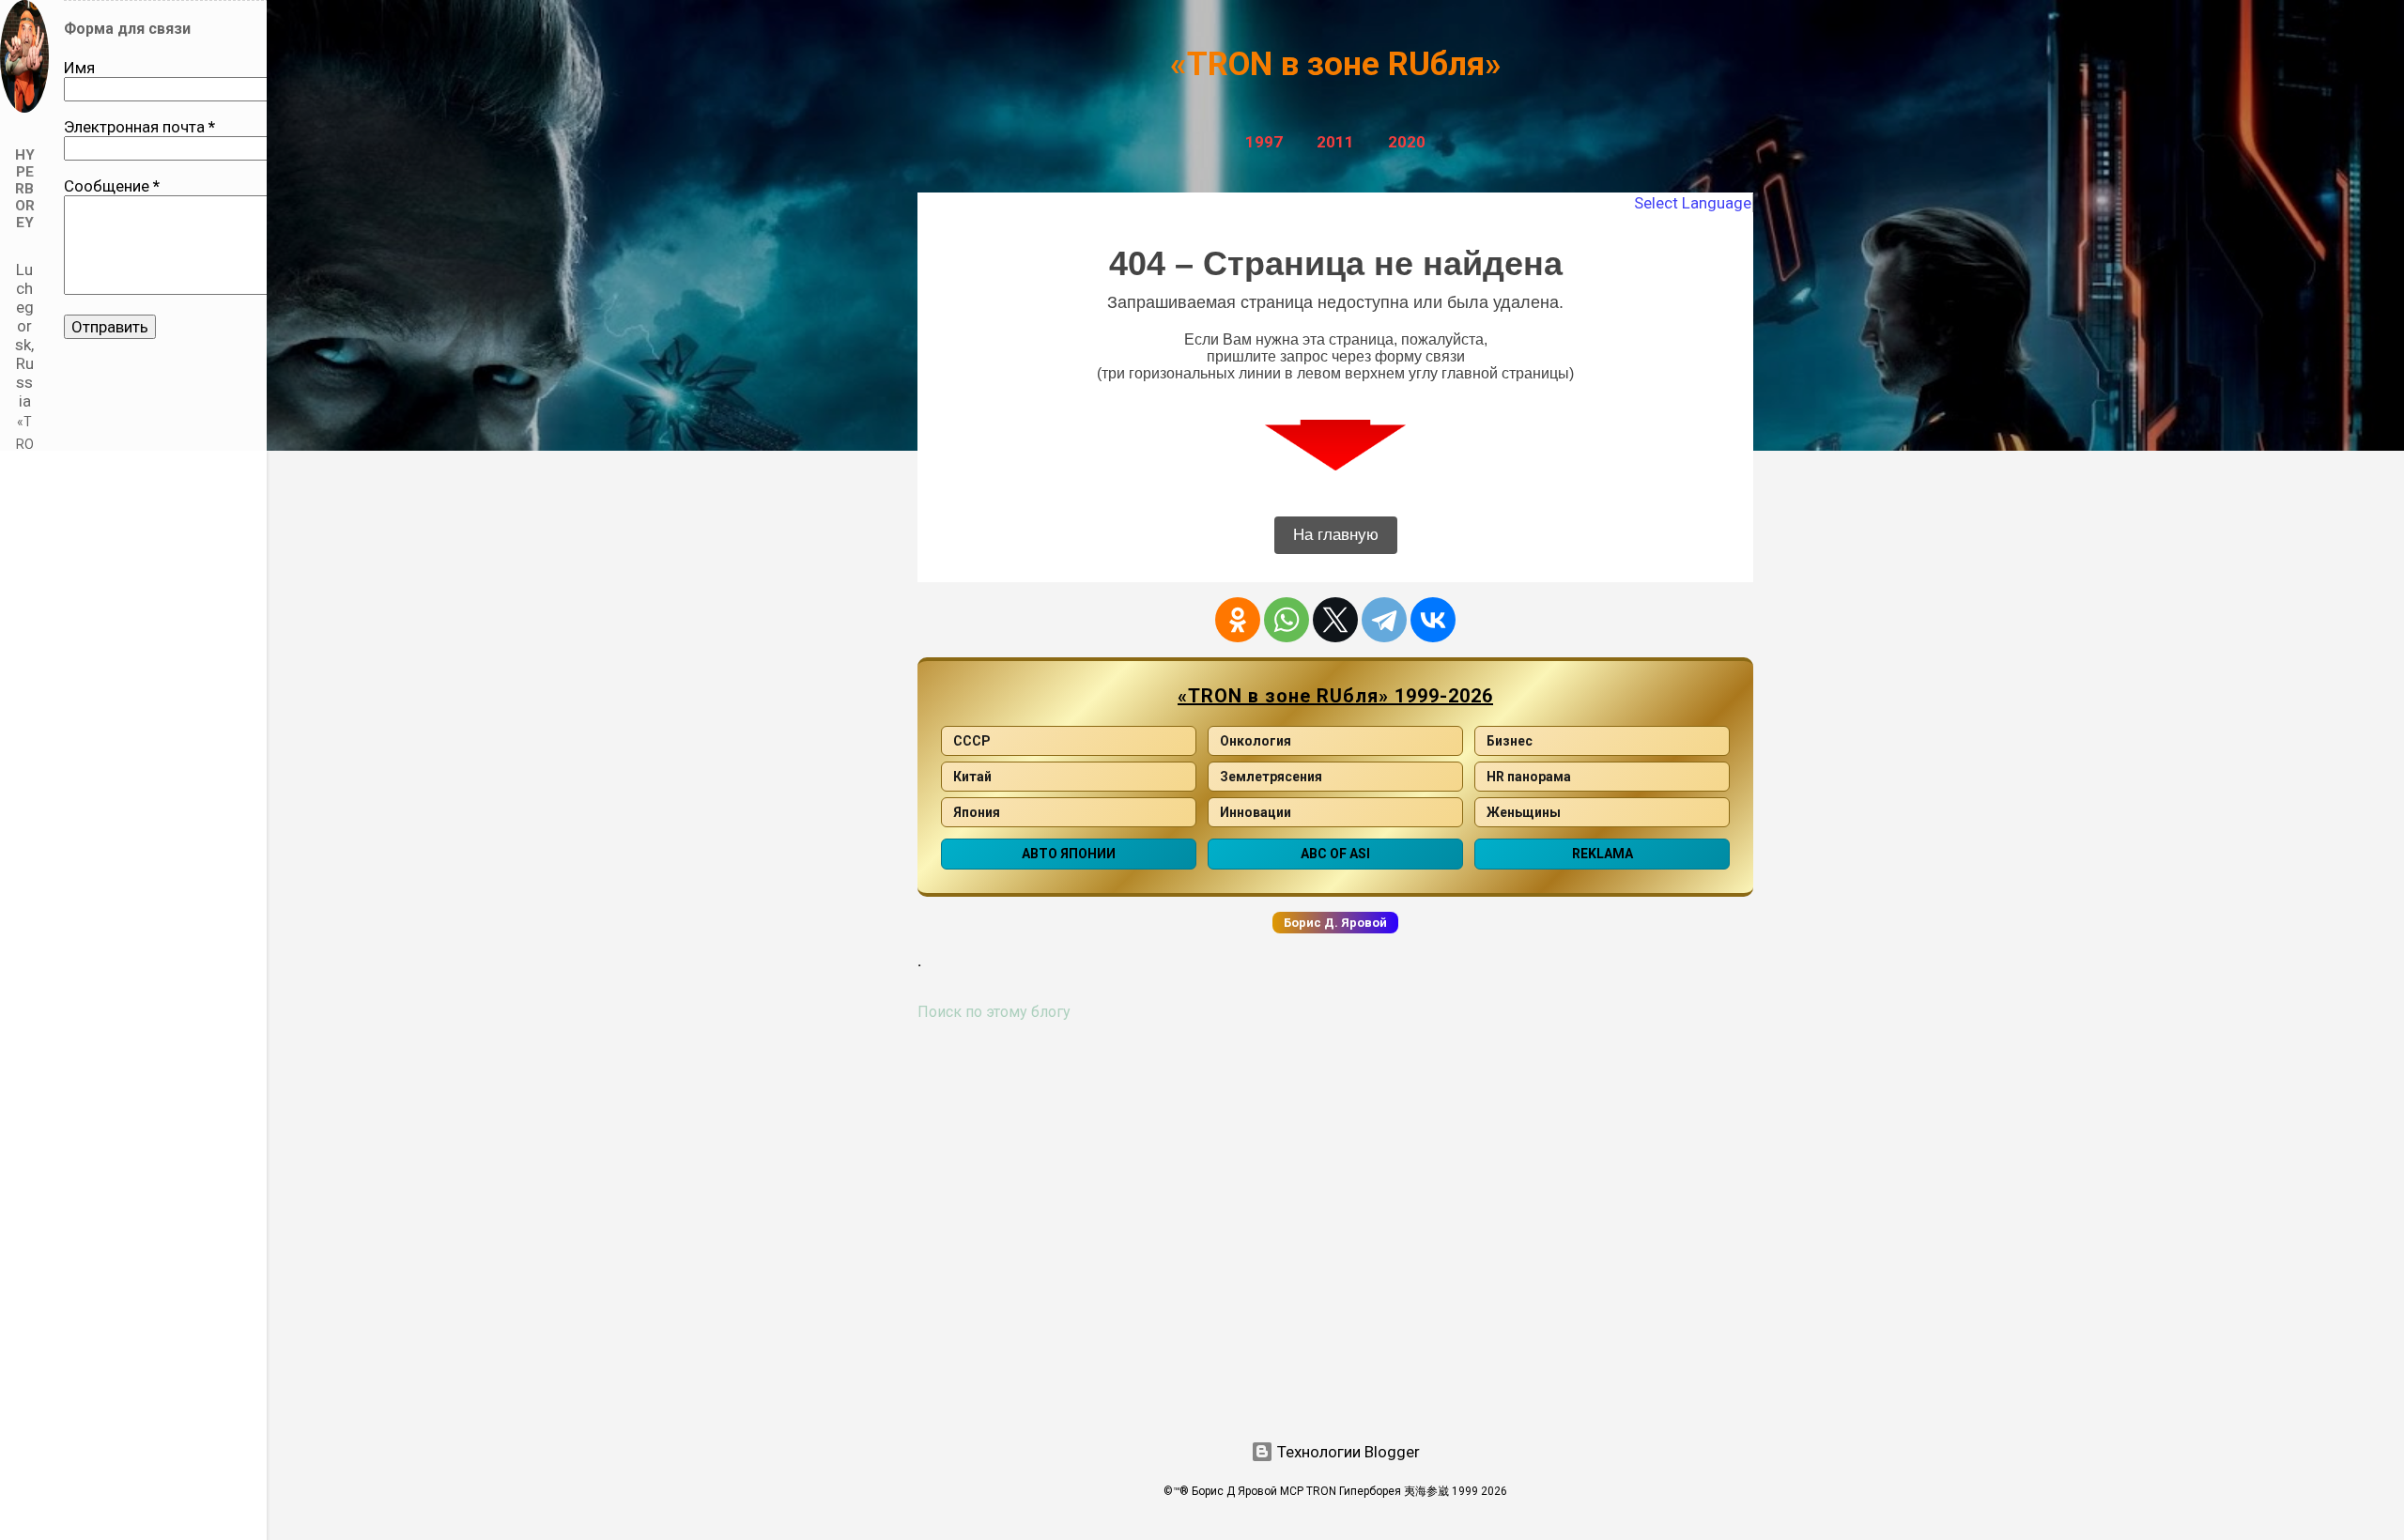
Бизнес (1510, 741)
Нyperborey (25, 189)
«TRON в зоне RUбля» (1336, 64)
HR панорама (1529, 777)
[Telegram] (1384, 620)
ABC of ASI (1335, 854)
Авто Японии (1069, 854)
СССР (972, 741)
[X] (1335, 620)
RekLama (1603, 854)
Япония (977, 812)
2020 (1407, 142)
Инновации (1256, 812)
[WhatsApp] (1287, 620)
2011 (1335, 142)
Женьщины (1524, 812)
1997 (1264, 142)
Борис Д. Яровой (1335, 923)
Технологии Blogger (1347, 1452)
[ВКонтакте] (1433, 620)
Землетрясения (1271, 777)
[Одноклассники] (1238, 620)
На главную (1336, 535)
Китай (972, 777)
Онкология (1256, 741)
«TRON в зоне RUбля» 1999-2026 (1335, 696)
